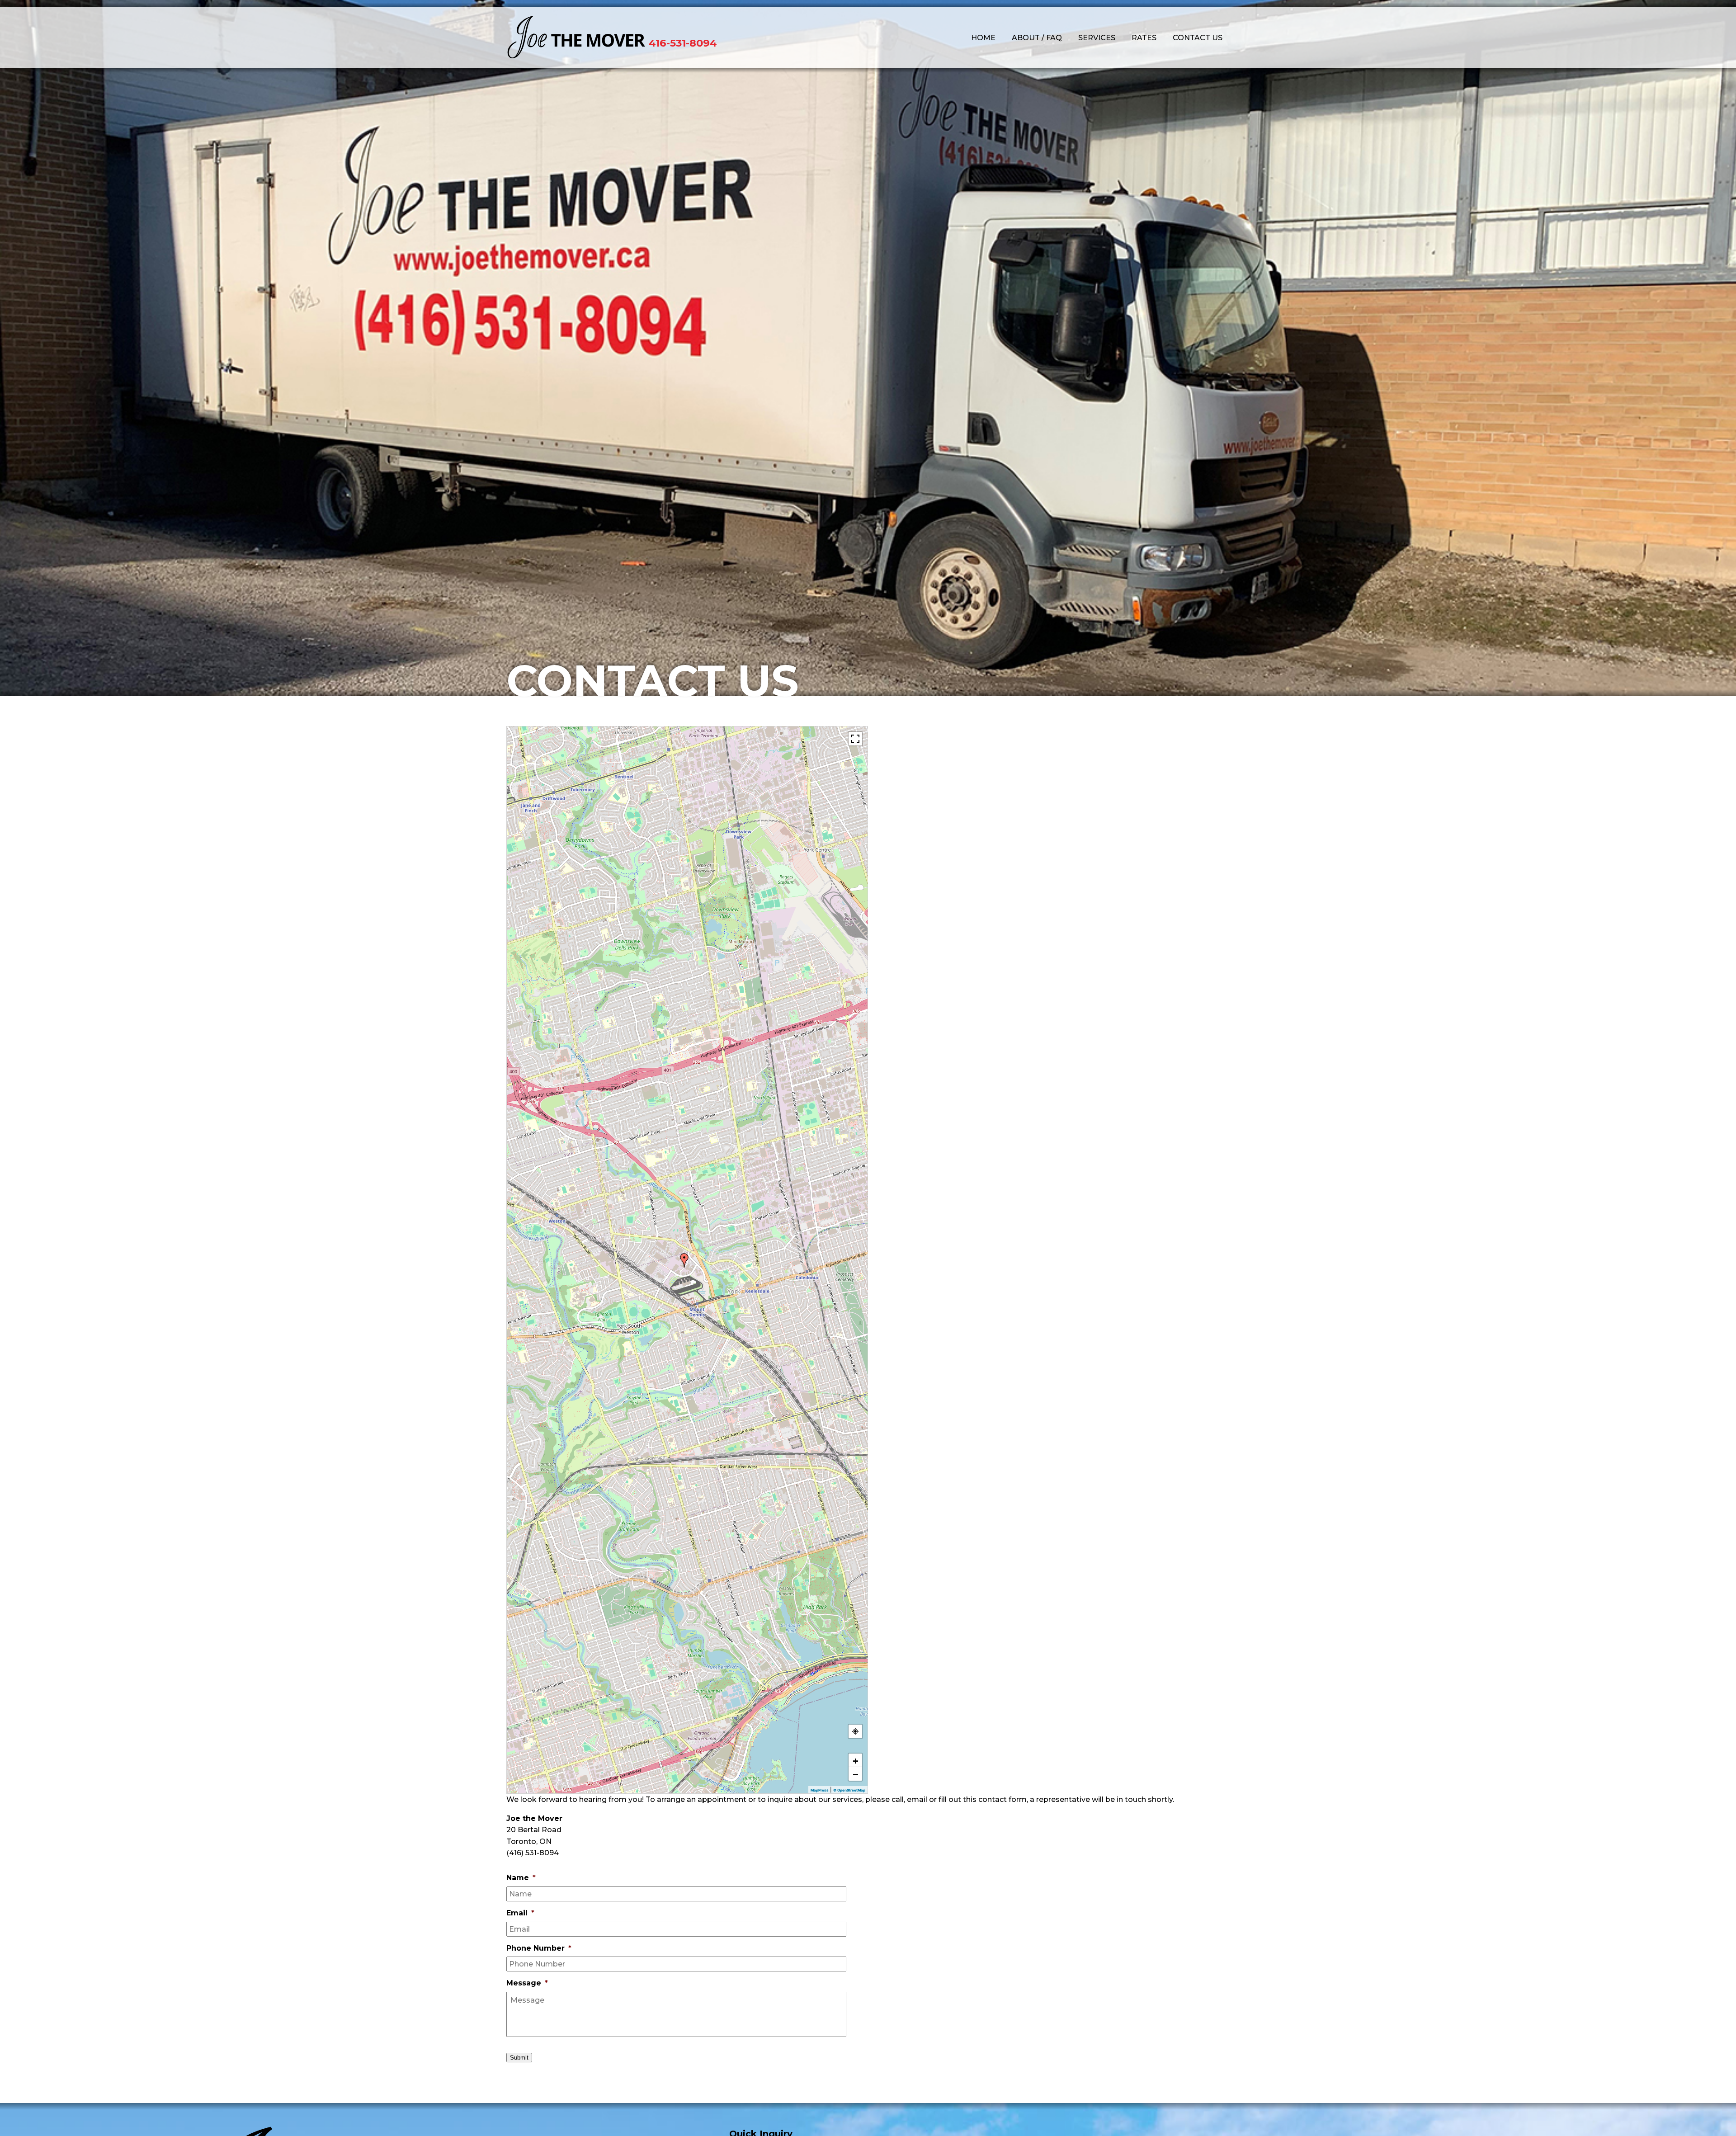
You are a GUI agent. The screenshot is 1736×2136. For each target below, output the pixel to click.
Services (1097, 38)
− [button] (856, 1774)
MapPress (820, 1790)
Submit (519, 2058)
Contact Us (1198, 38)
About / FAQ (1037, 38)
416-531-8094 (683, 43)
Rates (1144, 38)
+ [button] (856, 1760)
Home (983, 38)
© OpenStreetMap (849, 1790)
